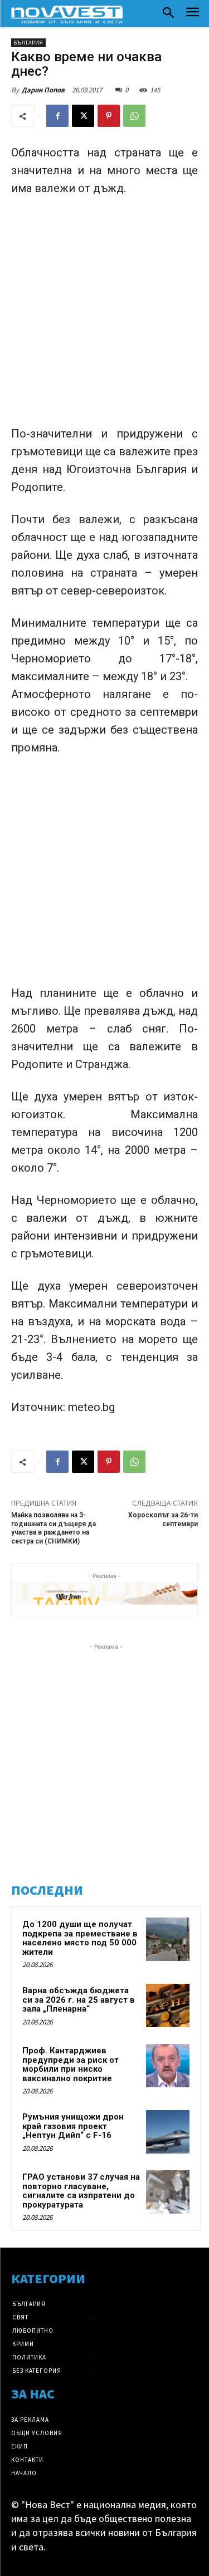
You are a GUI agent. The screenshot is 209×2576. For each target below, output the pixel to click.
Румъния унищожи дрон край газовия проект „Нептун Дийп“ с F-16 (73, 2126)
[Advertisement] (104, 316)
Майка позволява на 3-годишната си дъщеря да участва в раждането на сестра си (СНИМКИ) (54, 1528)
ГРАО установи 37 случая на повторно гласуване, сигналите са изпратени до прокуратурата (81, 2191)
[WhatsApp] (134, 116)
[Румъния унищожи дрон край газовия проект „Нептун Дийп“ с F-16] (168, 2132)
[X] (83, 116)
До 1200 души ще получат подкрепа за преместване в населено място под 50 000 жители (80, 1938)
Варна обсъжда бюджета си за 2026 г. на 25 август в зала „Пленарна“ (79, 2000)
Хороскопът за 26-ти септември (163, 1519)
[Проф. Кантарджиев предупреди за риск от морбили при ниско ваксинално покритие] (168, 2066)
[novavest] (67, 14)
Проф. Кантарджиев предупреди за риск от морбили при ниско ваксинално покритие (71, 2064)
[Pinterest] (109, 116)
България (28, 43)
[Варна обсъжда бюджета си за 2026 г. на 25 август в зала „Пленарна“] (168, 2005)
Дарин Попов (43, 90)
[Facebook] (57, 116)
